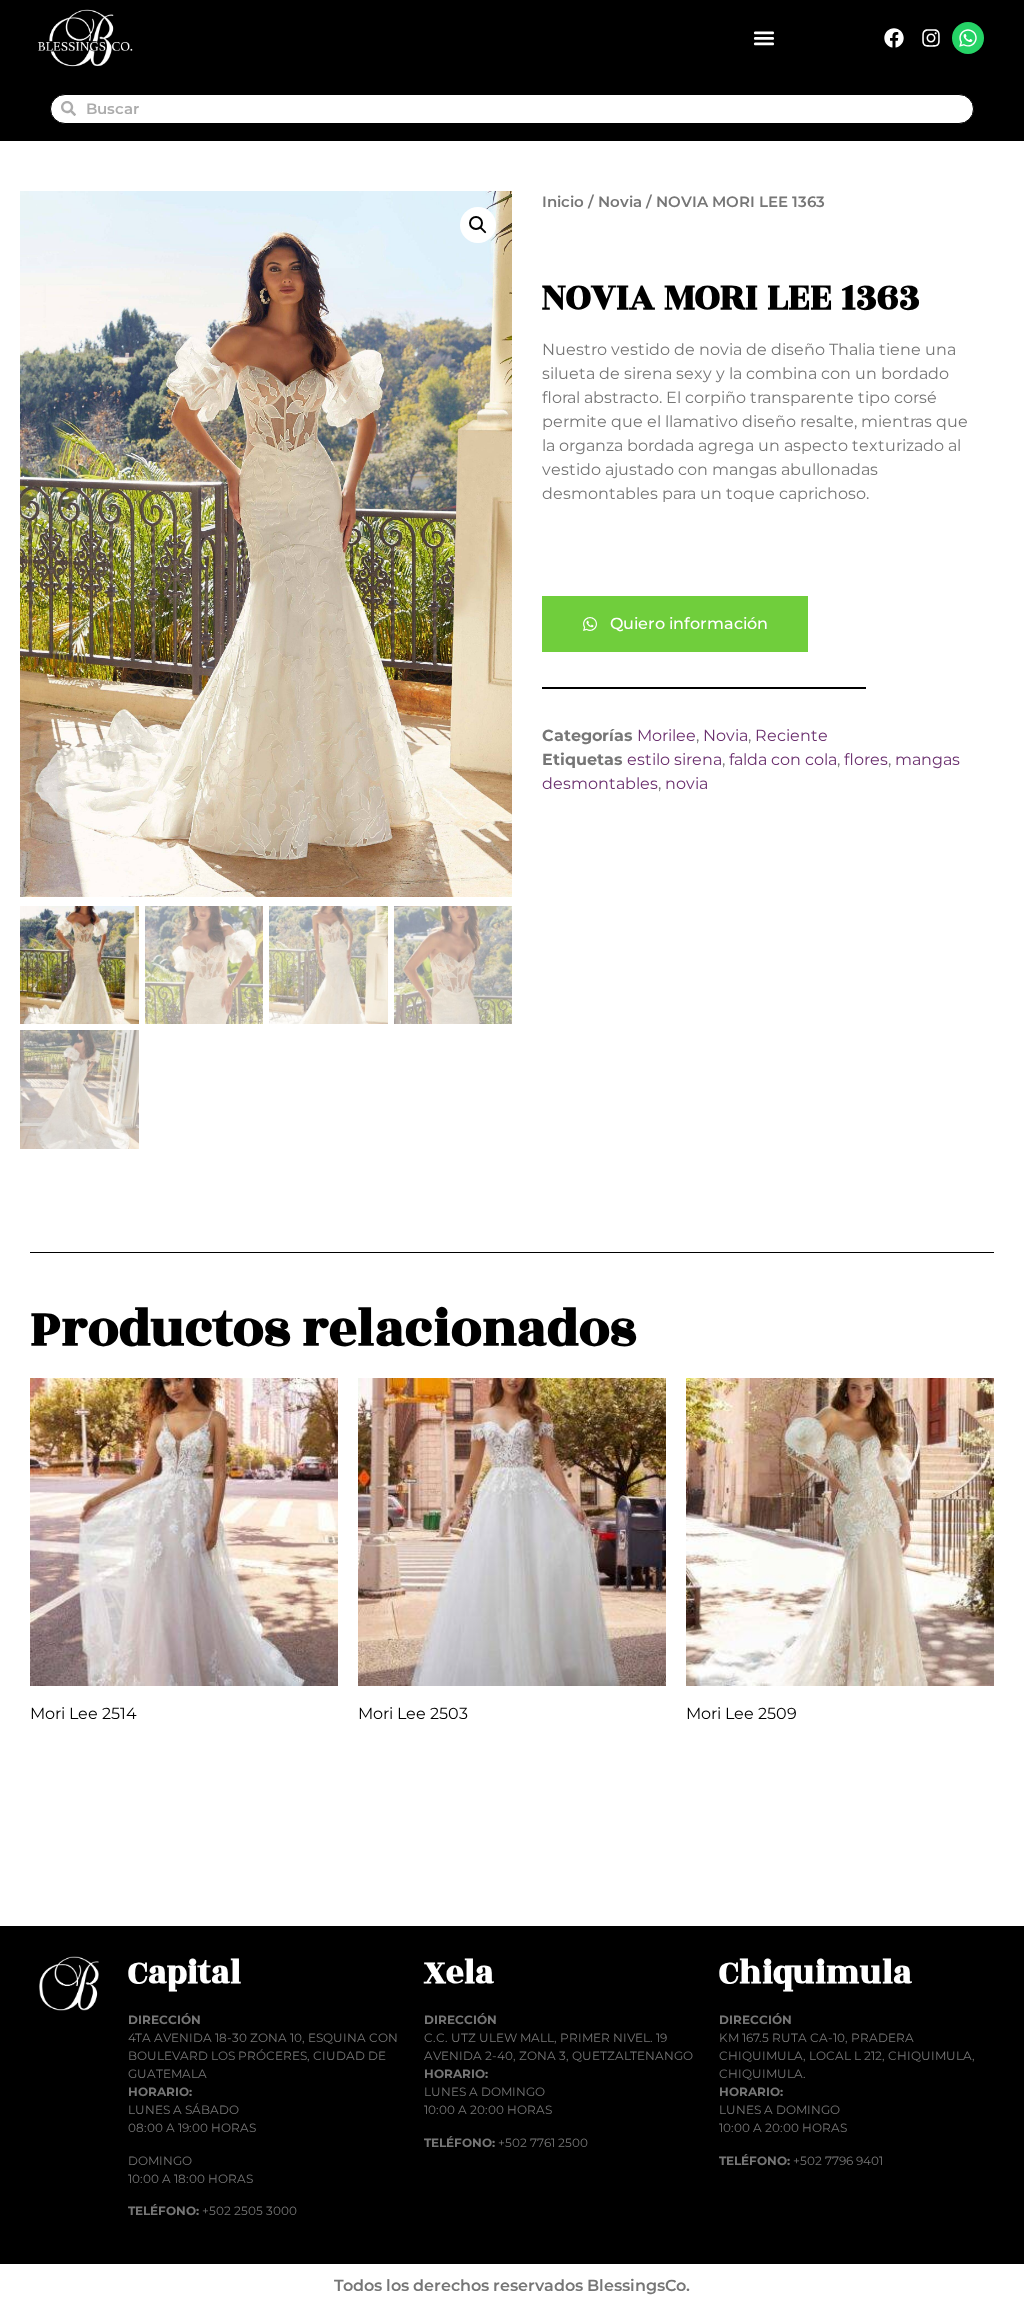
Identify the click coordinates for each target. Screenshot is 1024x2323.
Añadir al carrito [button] (117, 1877)
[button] (763, 38)
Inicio (563, 202)
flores (866, 759)
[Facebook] (894, 38)
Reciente (791, 735)
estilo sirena (674, 759)
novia (686, 783)
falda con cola (783, 759)
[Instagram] (931, 38)
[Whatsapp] (968, 38)
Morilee (666, 735)
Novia (620, 202)
